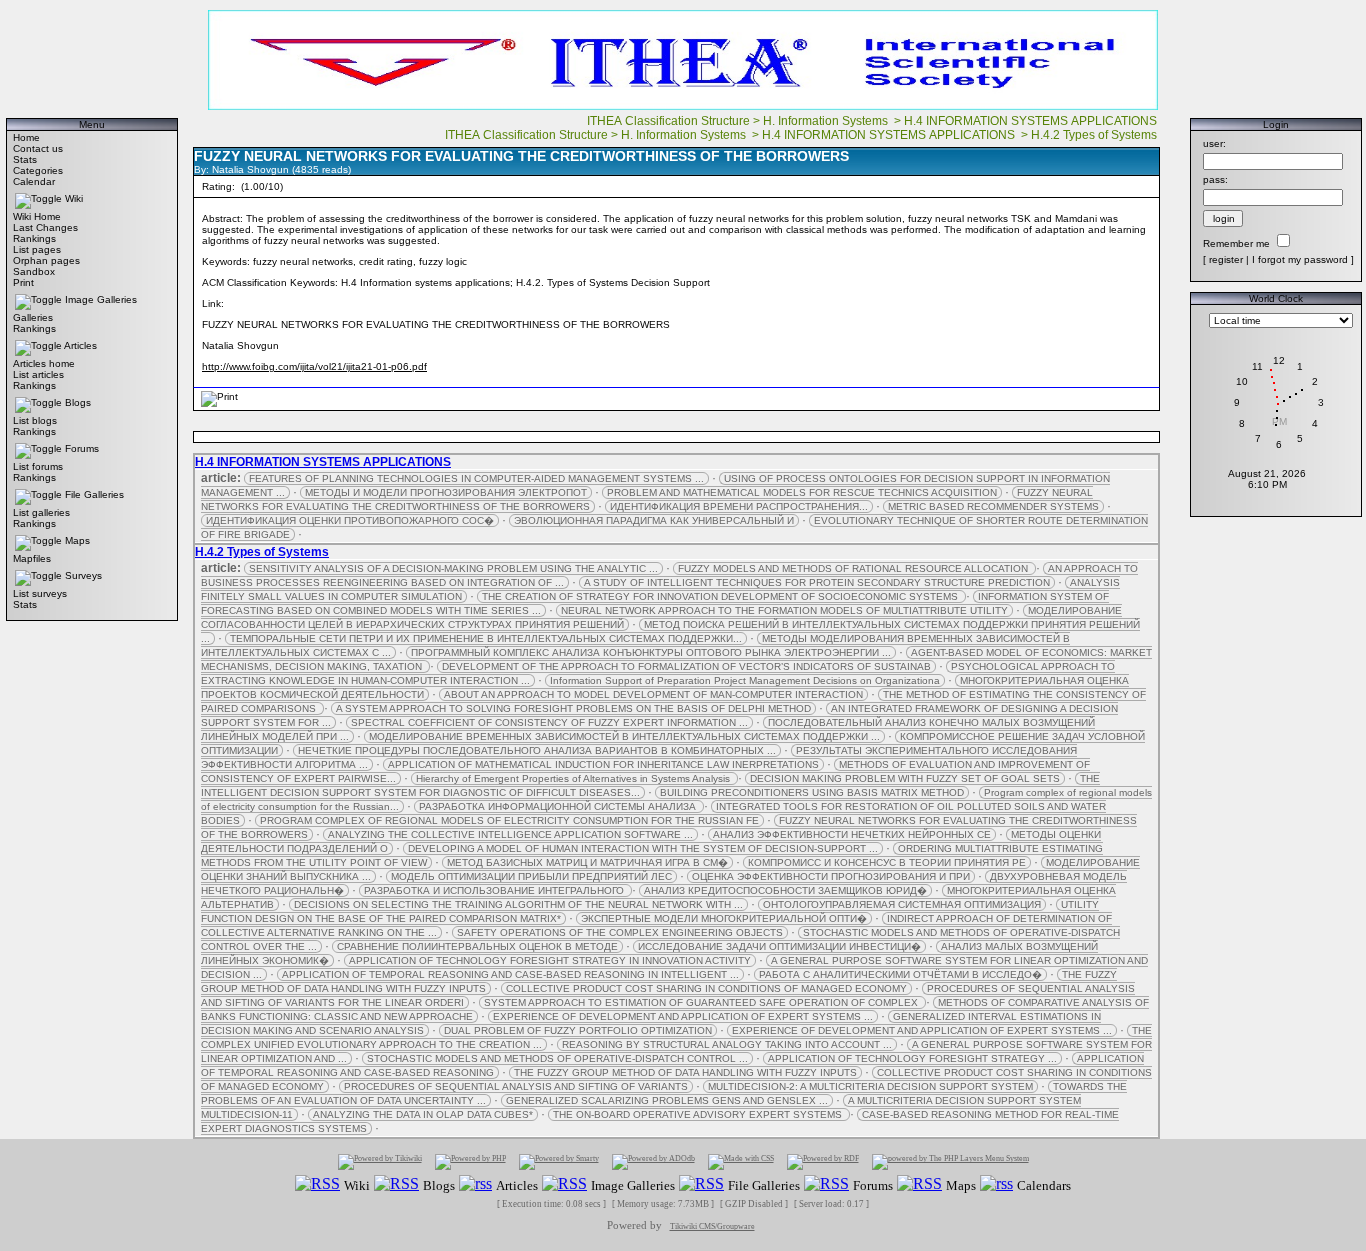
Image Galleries (101, 299)
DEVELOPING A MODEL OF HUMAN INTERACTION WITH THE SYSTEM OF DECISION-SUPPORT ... (643, 848)
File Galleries (94, 494)
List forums (38, 466)
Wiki (74, 198)
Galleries (33, 317)
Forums (82, 448)
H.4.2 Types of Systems (1095, 135)
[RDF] (823, 1161)
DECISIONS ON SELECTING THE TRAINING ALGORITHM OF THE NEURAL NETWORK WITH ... (518, 904)
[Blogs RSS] (396, 1184)
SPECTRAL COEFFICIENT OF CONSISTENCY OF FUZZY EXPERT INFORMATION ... (549, 722)
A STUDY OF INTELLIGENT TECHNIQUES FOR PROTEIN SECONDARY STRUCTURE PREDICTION (817, 582)
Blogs (78, 402)
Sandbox (34, 271)
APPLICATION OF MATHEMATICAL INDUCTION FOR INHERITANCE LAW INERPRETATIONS (603, 764)
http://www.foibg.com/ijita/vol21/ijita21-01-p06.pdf (314, 366)
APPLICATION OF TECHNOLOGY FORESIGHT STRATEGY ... (912, 1058)
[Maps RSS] (919, 1184)
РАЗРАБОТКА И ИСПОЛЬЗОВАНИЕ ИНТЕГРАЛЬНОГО (495, 890)
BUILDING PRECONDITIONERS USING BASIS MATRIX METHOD (812, 792)
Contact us (38, 148)
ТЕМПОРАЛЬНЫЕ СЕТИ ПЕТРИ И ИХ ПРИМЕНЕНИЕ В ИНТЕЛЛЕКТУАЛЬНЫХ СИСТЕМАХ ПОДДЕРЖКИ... (486, 638)
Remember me (1236, 243)
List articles (38, 374)
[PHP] (470, 1161)
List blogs (35, 420)
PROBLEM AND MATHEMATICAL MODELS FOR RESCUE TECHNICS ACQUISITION (802, 492)
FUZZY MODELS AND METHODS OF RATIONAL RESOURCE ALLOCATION (854, 568)
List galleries (41, 512)
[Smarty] (559, 1161)
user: (1214, 143)
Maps (77, 540)
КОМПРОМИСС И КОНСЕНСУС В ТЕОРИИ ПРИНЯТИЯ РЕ (887, 862)
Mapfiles (32, 558)
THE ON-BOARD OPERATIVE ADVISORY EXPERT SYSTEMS (699, 1114)
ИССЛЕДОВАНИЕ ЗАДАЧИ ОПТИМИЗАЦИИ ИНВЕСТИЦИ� (779, 946)
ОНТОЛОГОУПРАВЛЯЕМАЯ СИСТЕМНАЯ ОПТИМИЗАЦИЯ (902, 904)
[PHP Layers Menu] (950, 1161)
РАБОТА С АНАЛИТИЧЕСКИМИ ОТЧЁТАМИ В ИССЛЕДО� (900, 974)
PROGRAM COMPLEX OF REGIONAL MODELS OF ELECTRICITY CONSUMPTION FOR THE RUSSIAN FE (509, 820)
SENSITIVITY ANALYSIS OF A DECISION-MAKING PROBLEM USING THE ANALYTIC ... (453, 568)
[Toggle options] (38, 198)
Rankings (34, 238)
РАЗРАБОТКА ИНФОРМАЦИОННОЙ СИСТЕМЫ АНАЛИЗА (559, 806)
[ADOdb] (653, 1161)
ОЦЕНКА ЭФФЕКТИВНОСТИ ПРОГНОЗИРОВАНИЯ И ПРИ (831, 876)
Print (23, 282)
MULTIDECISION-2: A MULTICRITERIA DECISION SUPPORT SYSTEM (870, 1086)
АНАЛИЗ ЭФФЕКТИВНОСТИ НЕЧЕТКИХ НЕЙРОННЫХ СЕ (852, 834)
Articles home (44, 363)
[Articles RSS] (475, 1184)
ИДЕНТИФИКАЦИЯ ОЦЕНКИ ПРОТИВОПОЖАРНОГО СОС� (350, 520)
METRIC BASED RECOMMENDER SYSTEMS (993, 506)
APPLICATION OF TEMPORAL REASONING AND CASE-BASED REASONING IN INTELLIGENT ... (510, 974)
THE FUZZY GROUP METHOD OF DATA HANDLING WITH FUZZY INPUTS (685, 1072)
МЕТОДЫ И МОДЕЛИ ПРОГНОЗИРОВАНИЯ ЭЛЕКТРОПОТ (446, 492)
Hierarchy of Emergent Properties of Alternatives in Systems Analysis (574, 778)
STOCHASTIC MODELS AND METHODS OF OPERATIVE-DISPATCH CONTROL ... (557, 1058)
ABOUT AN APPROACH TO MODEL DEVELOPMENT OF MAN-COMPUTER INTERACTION (653, 694)
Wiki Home (37, 216)
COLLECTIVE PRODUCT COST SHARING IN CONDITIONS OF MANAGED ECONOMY (706, 988)
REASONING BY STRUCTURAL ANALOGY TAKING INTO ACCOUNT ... (727, 1044)
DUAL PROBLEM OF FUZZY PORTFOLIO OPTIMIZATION (578, 1030)
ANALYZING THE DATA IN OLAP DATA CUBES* (423, 1114)
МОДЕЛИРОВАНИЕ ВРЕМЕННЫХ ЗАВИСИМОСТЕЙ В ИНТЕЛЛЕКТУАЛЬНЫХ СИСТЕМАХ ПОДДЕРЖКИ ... (624, 736)
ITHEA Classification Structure (668, 121)
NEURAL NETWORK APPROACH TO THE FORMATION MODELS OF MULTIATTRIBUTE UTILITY (784, 610)
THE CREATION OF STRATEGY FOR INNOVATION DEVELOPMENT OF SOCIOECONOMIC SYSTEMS (721, 596)
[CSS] (741, 1161)
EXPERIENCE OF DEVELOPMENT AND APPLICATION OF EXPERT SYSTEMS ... (683, 1016)
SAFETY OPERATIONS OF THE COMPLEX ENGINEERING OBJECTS (620, 932)
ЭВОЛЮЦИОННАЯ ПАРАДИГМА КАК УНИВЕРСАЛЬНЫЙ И (654, 520)
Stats (25, 159)
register (1226, 259)
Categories (38, 170)
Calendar (34, 181)
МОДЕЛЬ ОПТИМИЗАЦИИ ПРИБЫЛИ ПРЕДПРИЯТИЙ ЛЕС (531, 876)
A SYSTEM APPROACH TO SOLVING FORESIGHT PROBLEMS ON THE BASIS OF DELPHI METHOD (573, 708)
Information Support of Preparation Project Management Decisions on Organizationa (745, 680)
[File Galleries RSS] (701, 1184)
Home (26, 137)
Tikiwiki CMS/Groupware (712, 1226)
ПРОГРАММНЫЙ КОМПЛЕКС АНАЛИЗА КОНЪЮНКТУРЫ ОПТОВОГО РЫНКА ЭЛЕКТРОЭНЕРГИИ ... (651, 652)
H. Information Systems (827, 121)
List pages (37, 249)
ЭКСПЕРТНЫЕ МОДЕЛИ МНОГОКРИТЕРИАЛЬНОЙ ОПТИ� (724, 918)
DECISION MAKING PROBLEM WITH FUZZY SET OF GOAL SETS (905, 778)
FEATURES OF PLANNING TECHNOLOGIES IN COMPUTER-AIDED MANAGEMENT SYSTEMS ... (476, 478)
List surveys (40, 593)
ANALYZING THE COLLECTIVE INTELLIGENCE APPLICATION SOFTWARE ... (510, 834)
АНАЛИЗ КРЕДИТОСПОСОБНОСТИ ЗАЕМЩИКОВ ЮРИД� (785, 890)
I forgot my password (1300, 259)
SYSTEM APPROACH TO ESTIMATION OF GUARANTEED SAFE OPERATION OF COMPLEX (702, 1002)
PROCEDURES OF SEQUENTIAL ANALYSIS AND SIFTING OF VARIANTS (516, 1086)
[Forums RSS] (826, 1184)
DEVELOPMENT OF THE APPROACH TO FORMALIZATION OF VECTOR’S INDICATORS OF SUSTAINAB (686, 666)
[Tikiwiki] (380, 1161)
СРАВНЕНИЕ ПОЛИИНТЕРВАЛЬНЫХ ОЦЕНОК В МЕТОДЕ (477, 946)
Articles (80, 345)
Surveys (83, 575)
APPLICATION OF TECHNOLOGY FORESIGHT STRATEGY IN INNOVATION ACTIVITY (550, 960)
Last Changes (45, 227)
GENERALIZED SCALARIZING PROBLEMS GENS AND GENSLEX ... (667, 1100)
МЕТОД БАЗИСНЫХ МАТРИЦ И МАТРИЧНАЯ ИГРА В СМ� (587, 862)
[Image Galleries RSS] (564, 1184)
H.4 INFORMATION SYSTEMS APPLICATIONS (1032, 121)
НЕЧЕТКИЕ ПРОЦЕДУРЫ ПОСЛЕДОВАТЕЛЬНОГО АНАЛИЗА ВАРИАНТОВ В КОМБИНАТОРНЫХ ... (537, 750)
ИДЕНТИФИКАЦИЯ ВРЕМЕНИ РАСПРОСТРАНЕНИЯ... (739, 506)
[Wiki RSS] (317, 1184)
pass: (1215, 179)
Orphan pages (46, 260)
